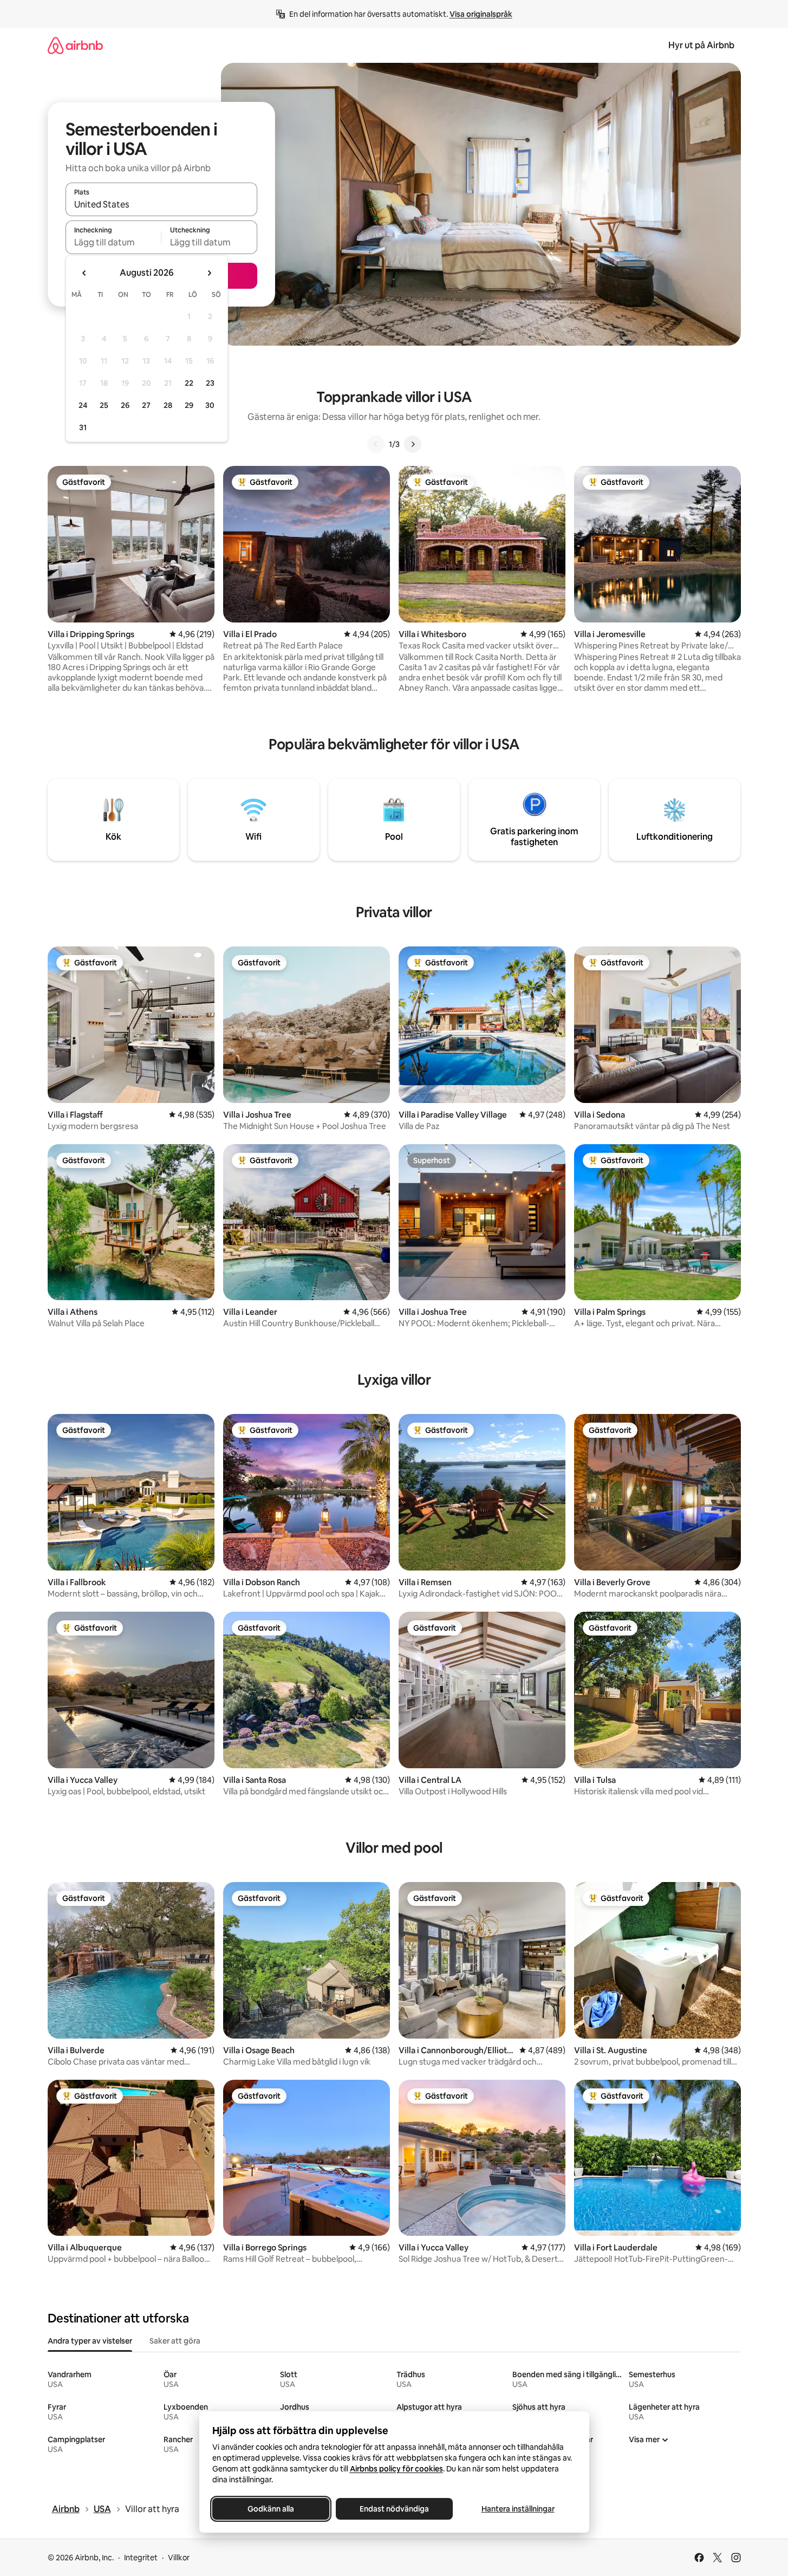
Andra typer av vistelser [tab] (90, 2341)
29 (189, 405)
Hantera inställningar (517, 2509)
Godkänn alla (271, 2509)
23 (210, 383)
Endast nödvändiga (394, 2509)
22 (189, 383)
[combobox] (161, 204)
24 (83, 405)
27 (146, 405)
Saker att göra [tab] (175, 2341)
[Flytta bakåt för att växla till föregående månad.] (84, 273)
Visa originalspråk (481, 14)
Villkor (179, 2558)
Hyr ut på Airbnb (701, 45)
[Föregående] (376, 444)
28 (168, 405)
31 (83, 427)
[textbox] (113, 242)
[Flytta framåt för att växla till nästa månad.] (209, 273)
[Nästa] (413, 444)
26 (125, 405)
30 (210, 405)
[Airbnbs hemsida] (75, 45)
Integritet (141, 2558)
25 (104, 405)
